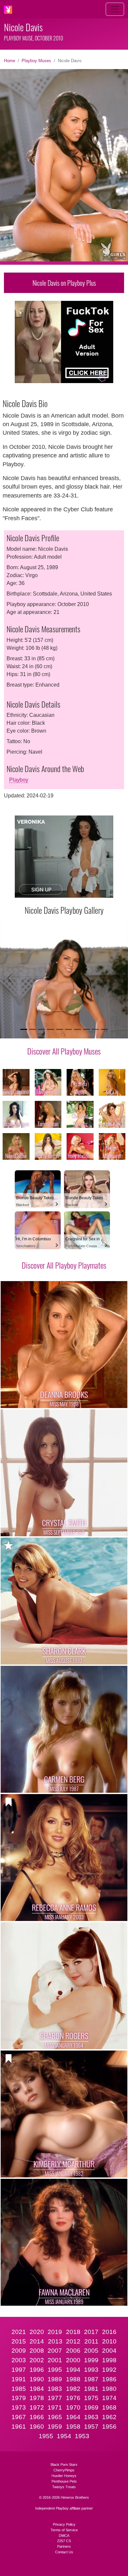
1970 (73, 2407)
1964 (73, 2417)
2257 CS (64, 2541)
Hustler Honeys (64, 2476)
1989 (55, 2379)
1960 (37, 2427)
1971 (55, 2407)
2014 (37, 2341)
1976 (73, 2398)
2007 (55, 2351)
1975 (91, 2398)
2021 (19, 2332)
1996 (37, 2370)
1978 (37, 2398)
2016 (109, 2332)
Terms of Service (64, 2530)
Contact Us (64, 2552)
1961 (19, 2427)
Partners (64, 2546)
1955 (46, 2436)
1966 (37, 2417)
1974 (109, 2398)
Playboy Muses (36, 61)
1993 (91, 2370)
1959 (55, 2427)
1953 (82, 2436)
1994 (73, 2370)
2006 (73, 2351)
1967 (19, 2417)
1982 (73, 2389)
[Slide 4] (50, 1029)
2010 (109, 2341)
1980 (109, 2389)
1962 (109, 2417)
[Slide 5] (60, 1029)
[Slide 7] (77, 1029)
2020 (37, 2332)
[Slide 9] (95, 1029)
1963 (91, 2417)
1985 (19, 2389)
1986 (109, 2379)
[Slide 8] (86, 1029)
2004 (109, 2351)
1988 (73, 2379)
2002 (37, 2360)
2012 (73, 2341)
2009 (19, 2351)
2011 (91, 2341)
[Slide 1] (24, 1029)
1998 (109, 2360)
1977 (55, 2398)
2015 (19, 2341)
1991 (19, 2379)
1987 (91, 2379)
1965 (55, 2417)
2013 (55, 2341)
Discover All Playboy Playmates (64, 1265)
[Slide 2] (33, 1029)
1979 (19, 2398)
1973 (19, 2407)
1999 (91, 2360)
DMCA (64, 2536)
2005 (91, 2351)
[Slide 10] (104, 1029)
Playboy (19, 780)
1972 (37, 2407)
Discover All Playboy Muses (64, 1051)
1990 (37, 2379)
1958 (73, 2427)
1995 (55, 2370)
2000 (73, 2360)
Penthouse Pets (64, 2481)
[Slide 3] (42, 1029)
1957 (91, 2427)
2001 (55, 2360)
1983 (55, 2389)
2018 (73, 2332)
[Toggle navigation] (115, 9)
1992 (109, 2370)
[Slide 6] (68, 1029)
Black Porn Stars (64, 2465)
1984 (37, 2389)
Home (10, 61)
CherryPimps (64, 2470)
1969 (91, 2407)
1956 (109, 2427)
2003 (19, 2360)
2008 (37, 2351)
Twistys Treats (64, 2487)
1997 (19, 2370)
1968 (109, 2407)
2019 (55, 2332)
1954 (64, 2436)
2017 (91, 2332)
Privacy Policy (64, 2524)
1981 (91, 2389)
